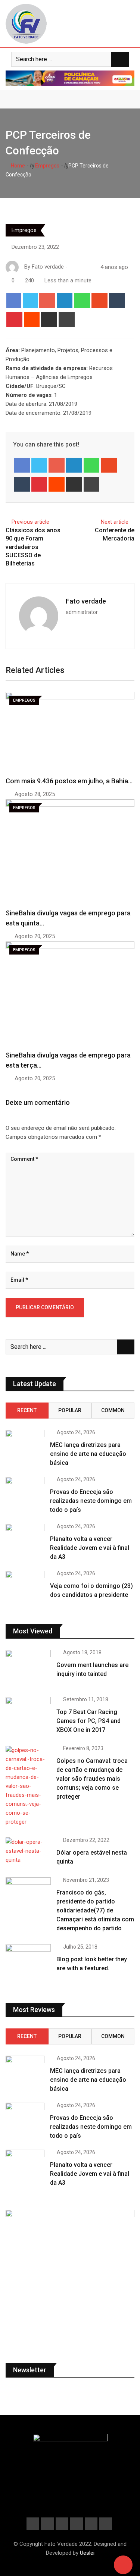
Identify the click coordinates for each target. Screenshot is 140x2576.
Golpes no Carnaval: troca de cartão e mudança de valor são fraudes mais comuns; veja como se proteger (92, 1779)
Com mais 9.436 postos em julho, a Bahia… (69, 781)
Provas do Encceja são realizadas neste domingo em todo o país (91, 1501)
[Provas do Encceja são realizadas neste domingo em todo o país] (25, 1492)
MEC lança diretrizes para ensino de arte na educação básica (88, 1454)
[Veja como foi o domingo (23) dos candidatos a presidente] (25, 1586)
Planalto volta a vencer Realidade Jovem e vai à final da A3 (90, 1548)
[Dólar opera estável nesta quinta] (28, 1851)
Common (113, 1410)
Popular (70, 1410)
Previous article (30, 522)
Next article (115, 522)
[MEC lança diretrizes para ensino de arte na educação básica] (25, 1445)
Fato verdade (86, 601)
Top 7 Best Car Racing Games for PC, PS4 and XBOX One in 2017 (88, 1721)
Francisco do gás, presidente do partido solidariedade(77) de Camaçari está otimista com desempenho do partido (95, 1910)
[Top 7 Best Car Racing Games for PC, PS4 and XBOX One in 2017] (28, 1715)
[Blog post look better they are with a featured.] (28, 1962)
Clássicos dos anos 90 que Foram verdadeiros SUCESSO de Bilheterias (33, 547)
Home (17, 166)
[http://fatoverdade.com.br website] (72, 267)
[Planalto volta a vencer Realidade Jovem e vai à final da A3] (25, 1539)
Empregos (47, 166)
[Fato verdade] (80, 267)
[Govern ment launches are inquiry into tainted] (28, 1668)
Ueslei (87, 2553)
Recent (27, 1410)
